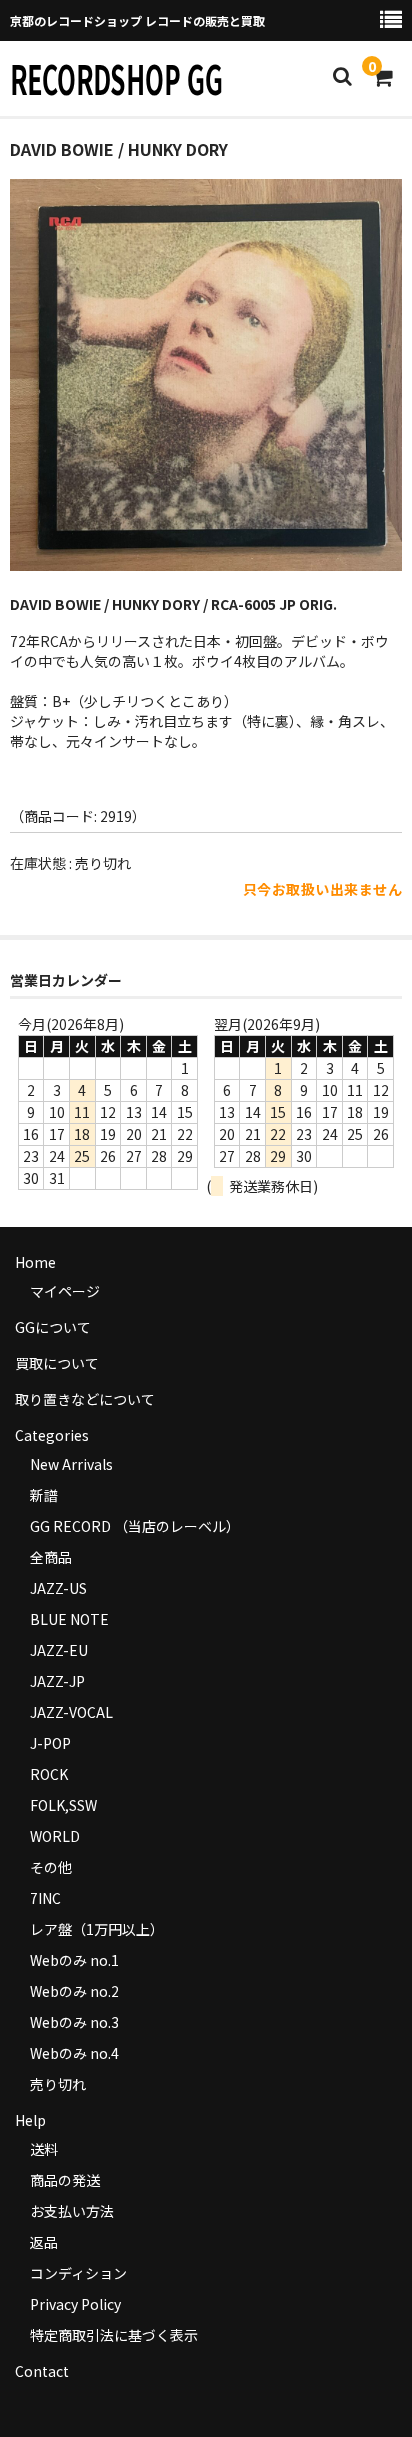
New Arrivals (71, 1464)
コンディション (78, 2273)
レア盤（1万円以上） (97, 1929)
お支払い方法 (72, 2211)
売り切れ (58, 2084)
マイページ (65, 1291)
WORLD (55, 1836)
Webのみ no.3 (74, 2022)
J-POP (50, 1743)
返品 (44, 2242)
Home (35, 1262)
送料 (44, 2149)
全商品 (51, 1557)
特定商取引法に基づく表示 (114, 2335)
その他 (51, 1867)
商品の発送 (65, 2180)
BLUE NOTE (69, 1619)
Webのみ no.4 (74, 2053)
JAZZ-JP (57, 1681)
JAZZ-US (58, 1588)
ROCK (49, 1774)
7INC (45, 1898)
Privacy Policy (75, 2304)
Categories (52, 1435)
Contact (42, 2371)
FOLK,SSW (63, 1805)
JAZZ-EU (59, 1650)
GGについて (53, 1327)
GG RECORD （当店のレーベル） (135, 1526)
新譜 (44, 1495)
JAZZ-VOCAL (71, 1712)
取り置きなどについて (85, 1399)
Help (30, 2120)
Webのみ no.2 (74, 1991)
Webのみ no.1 (74, 1960)
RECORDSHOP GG (116, 78)
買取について (57, 1363)
